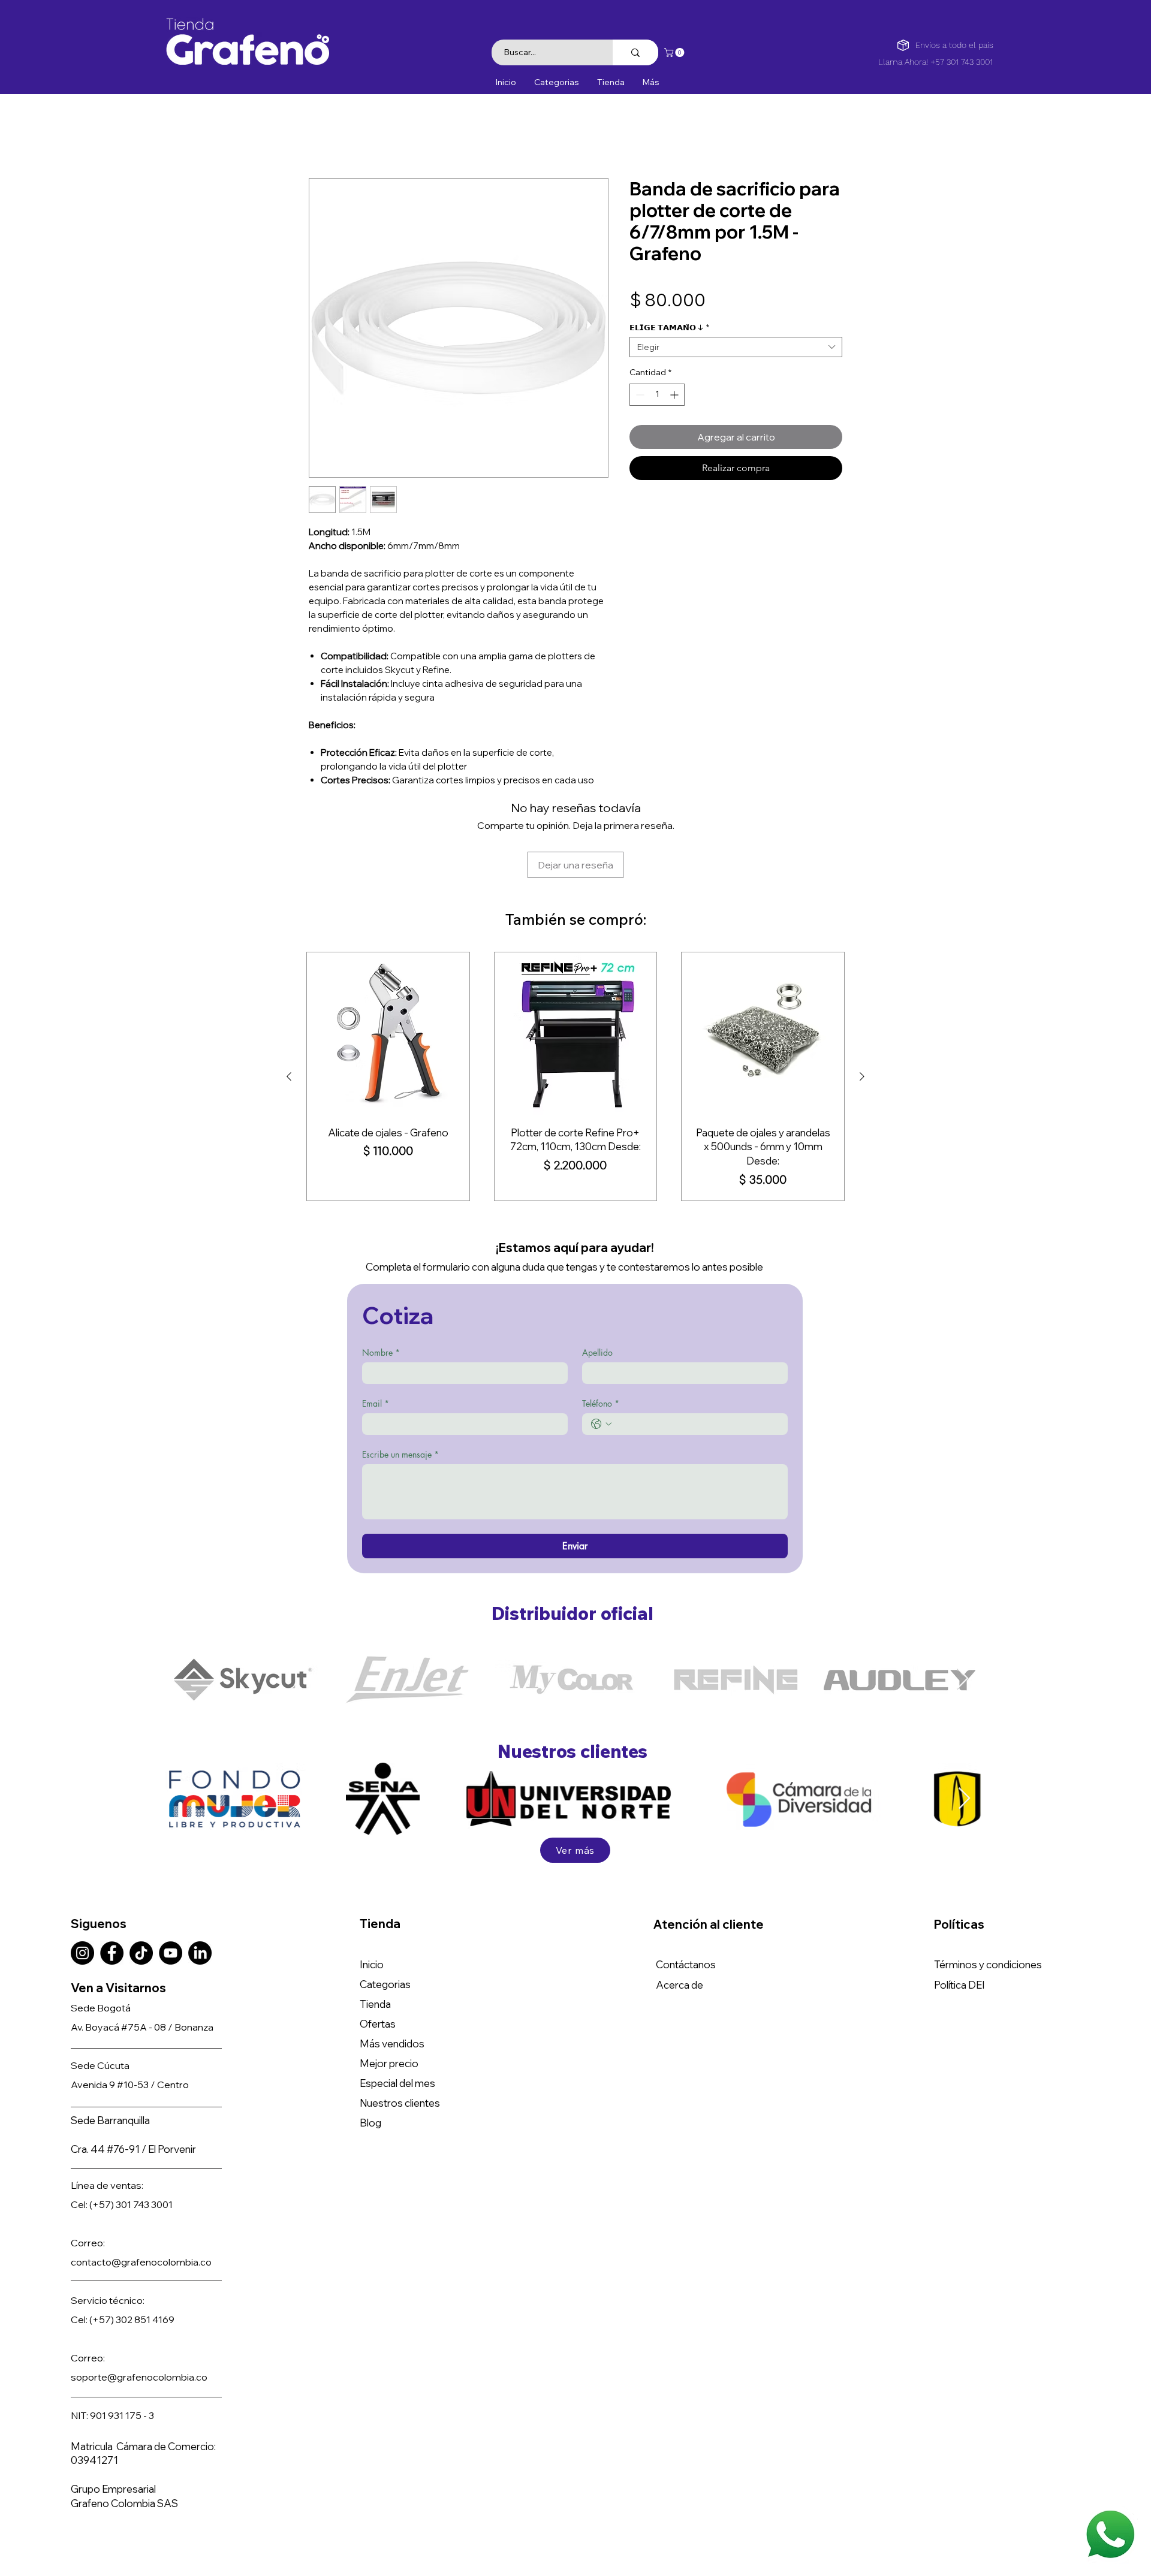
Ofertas (378, 1947)
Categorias (385, 1907)
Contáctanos (686, 1888)
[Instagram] (82, 1876)
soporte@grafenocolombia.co (139, 2300)
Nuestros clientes (400, 2026)
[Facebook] (112, 1876)
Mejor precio (389, 1987)
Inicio (320, 137)
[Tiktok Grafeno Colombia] (141, 1876)
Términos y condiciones (988, 1888)
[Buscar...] (635, 52)
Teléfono (601, 1326)
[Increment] (675, 397)
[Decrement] (639, 397)
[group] (575, 999)
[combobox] (736, 349)
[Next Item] (962, 1602)
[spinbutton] (657, 397)
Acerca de (680, 1908)
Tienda (375, 1927)
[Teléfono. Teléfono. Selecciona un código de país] (601, 1347)
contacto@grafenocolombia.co (141, 2185)
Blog (370, 2046)
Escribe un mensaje (400, 1377)
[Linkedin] (200, 1876)
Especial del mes (397, 2006)
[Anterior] (289, 999)
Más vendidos (392, 1967)
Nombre (381, 1275)
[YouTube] (171, 1876)
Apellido (597, 1275)
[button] (675, 52)
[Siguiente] (862, 999)
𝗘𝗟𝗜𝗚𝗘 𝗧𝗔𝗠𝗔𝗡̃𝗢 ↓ (669, 330)
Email (376, 1326)
